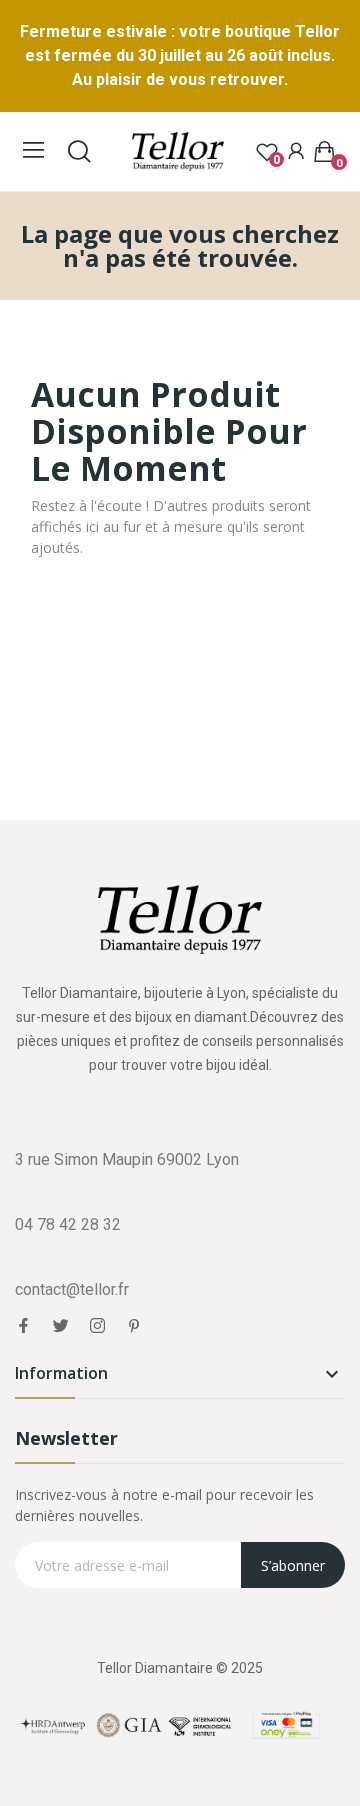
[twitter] (60, 1326)
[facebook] (23, 1326)
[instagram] (97, 1326)
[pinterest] (134, 1326)
